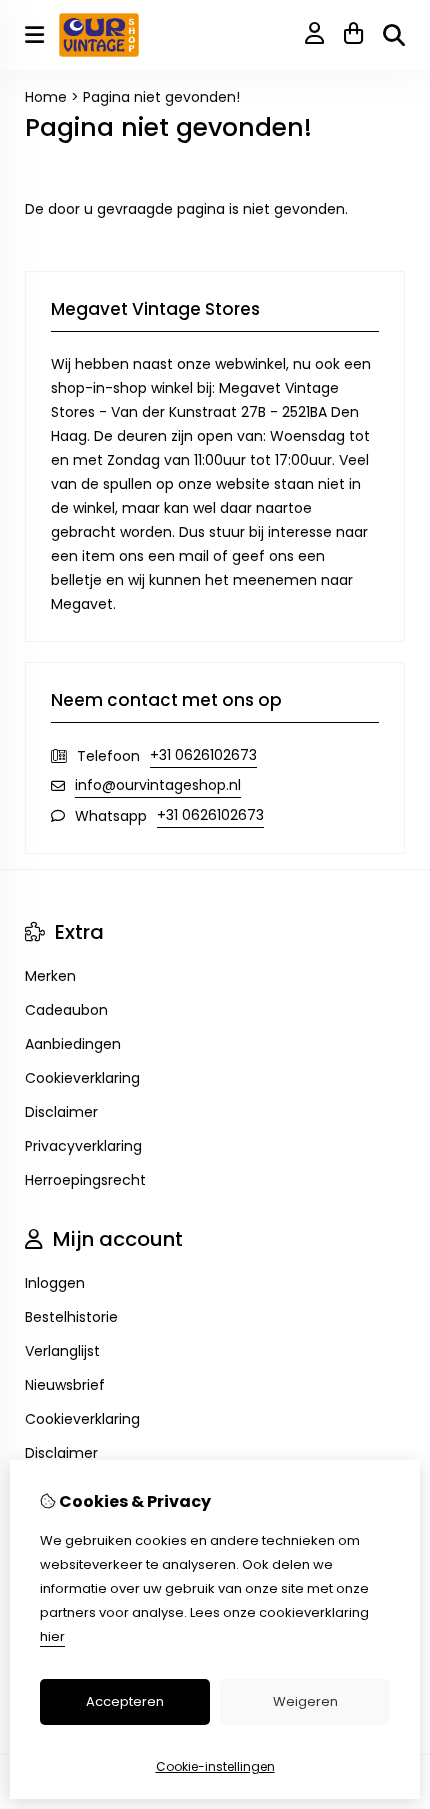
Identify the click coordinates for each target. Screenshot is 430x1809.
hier (52, 1636)
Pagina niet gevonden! (161, 97)
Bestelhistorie (71, 1317)
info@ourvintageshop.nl (158, 785)
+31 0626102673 (203, 755)
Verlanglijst (62, 1351)
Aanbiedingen (73, 1044)
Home (46, 97)
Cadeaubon (66, 1010)
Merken (50, 976)
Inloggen (55, 1283)
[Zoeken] (394, 35)
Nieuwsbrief (65, 1385)
